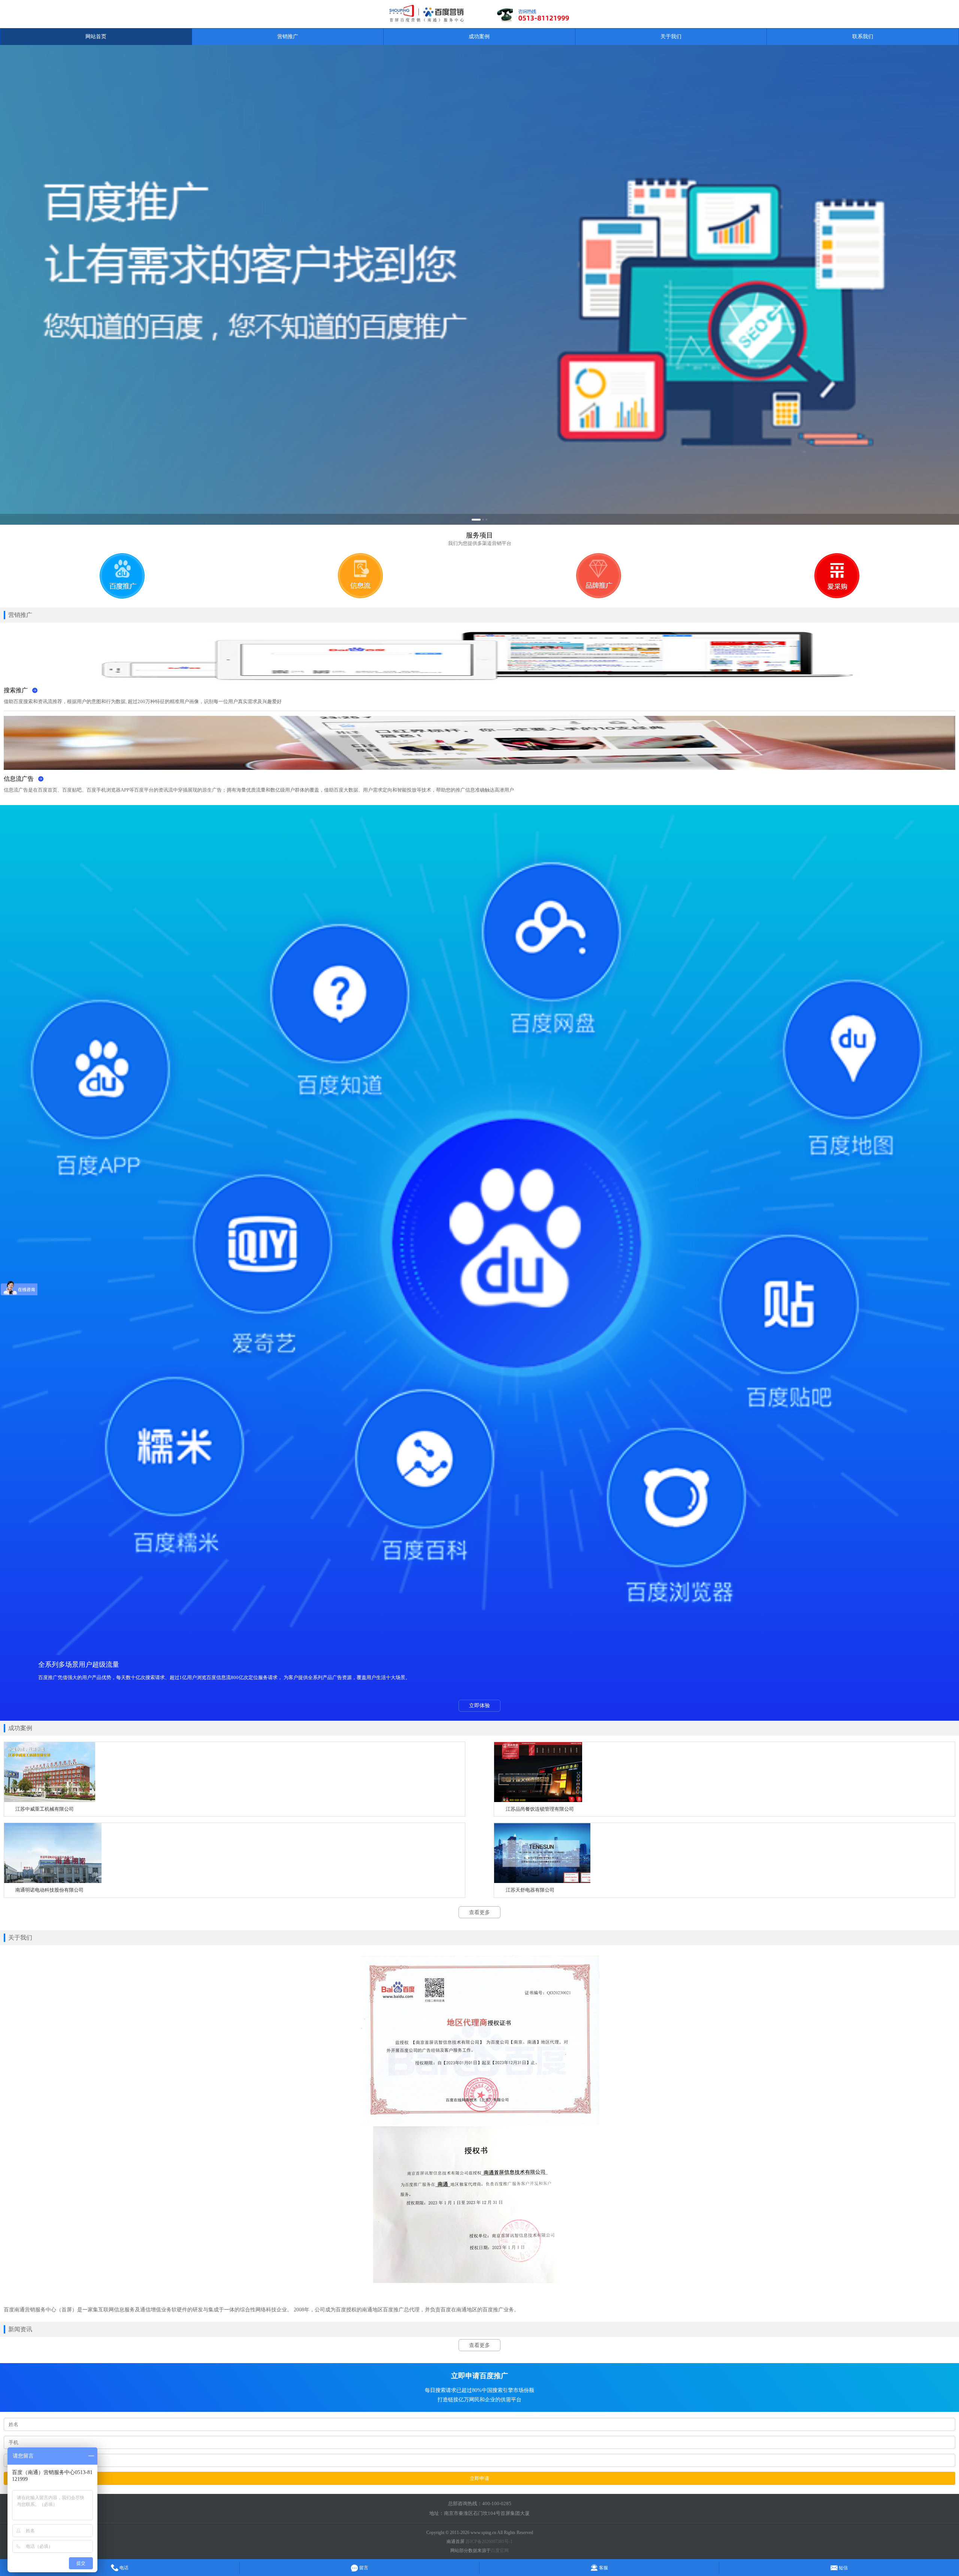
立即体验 (479, 1706)
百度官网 (500, 2551)
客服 (603, 2568)
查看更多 (479, 1912)
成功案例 (479, 37)
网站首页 (96, 37)
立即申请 (479, 2478)
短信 (843, 2568)
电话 (123, 2568)
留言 (363, 2568)
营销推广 (288, 37)
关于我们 (671, 37)
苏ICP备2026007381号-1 (489, 2542)
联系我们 (863, 37)
